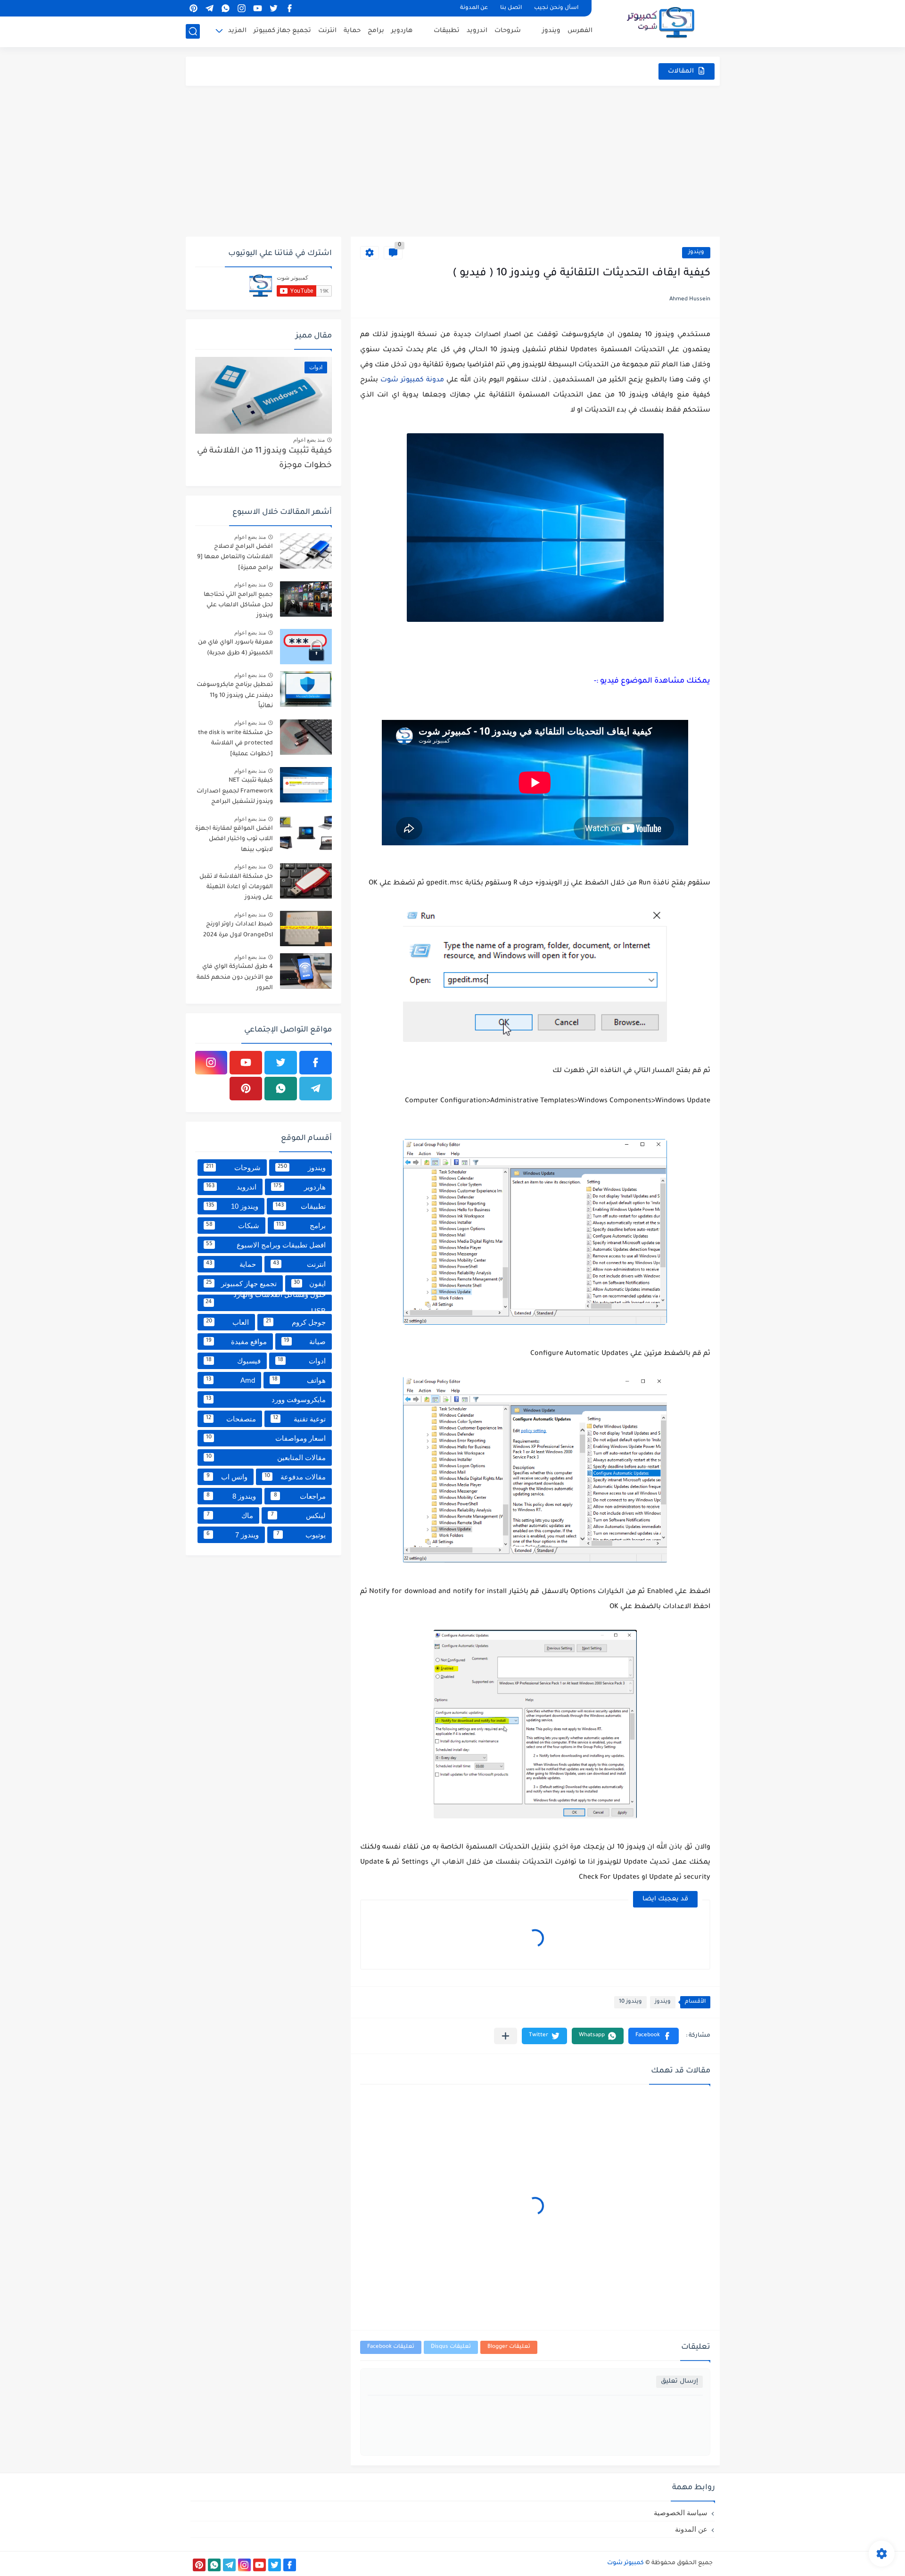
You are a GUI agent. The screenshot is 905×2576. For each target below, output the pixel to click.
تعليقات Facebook (391, 2347)
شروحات (508, 31)
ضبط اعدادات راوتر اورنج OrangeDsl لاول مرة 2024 (238, 930)
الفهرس (580, 31)
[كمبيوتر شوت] (661, 23)
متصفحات (231, 1419)
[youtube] (258, 8)
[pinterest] (194, 8)
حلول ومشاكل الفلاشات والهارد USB (265, 1303)
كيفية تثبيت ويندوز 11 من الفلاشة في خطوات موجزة (264, 458)
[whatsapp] (226, 8)
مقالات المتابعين (266, 1457)
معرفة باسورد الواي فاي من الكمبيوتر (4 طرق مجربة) (235, 648)
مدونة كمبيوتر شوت (412, 380)
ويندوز (551, 31)
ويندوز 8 (231, 1496)
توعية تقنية (299, 1419)
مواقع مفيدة (237, 1342)
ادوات (302, 1361)
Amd (230, 1380)
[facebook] (290, 8)
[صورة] (306, 551)
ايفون (310, 1284)
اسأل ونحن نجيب (556, 8)
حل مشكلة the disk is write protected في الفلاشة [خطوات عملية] (235, 744)
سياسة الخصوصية (681, 2513)
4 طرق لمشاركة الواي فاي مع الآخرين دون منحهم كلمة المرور (235, 978)
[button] (654, 2036)
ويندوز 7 (233, 1535)
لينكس (298, 1515)
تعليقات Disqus (451, 2347)
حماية (352, 31)
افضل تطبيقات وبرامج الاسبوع (266, 1245)
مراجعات (300, 1496)
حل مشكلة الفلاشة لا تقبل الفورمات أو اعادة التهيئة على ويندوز (236, 888)
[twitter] (274, 8)
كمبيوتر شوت (625, 2563)
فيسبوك (233, 1361)
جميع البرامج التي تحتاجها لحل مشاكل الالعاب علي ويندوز (238, 606)
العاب (228, 1322)
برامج (376, 31)
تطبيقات (447, 31)
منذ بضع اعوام (309, 440)
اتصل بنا (511, 8)
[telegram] (210, 8)
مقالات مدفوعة (295, 1477)
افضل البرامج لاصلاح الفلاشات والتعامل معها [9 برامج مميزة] (235, 557)
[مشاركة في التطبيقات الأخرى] (506, 2036)
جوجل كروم (296, 1322)
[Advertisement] (453, 161)
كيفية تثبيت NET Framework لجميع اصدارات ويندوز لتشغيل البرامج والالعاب (235, 793)
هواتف (299, 1380)
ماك (230, 1515)
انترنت (327, 31)
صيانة (305, 1342)
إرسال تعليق (679, 2382)
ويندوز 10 (630, 2002)
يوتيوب (301, 1535)
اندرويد (477, 31)
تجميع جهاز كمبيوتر (282, 31)
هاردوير (402, 31)
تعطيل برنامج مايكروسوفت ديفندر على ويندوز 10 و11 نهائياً (235, 696)
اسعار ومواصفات (266, 1438)
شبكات (233, 1226)
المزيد (237, 31)
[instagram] (242, 8)
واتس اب (227, 1477)
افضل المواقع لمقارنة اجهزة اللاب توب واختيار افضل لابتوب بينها (234, 839)
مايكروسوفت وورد (266, 1399)
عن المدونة (474, 8)
